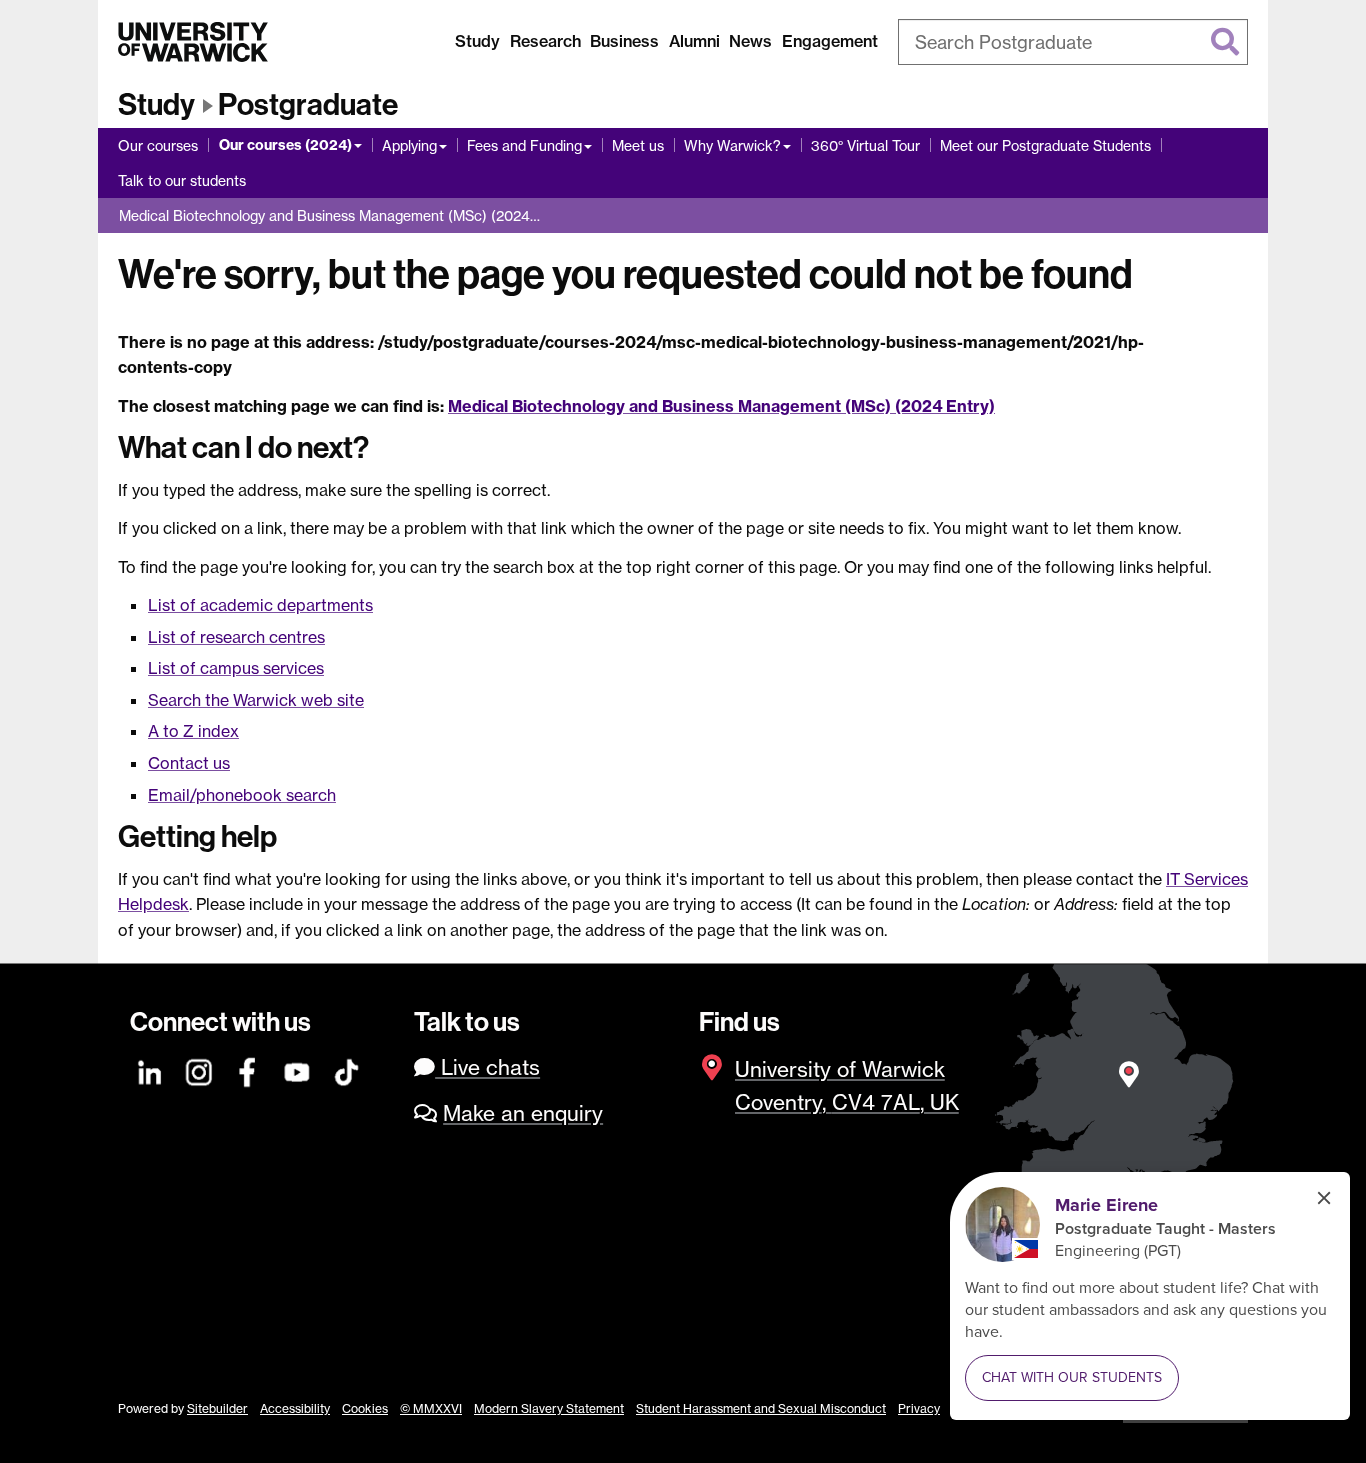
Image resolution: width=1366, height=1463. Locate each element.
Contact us (189, 763)
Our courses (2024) (285, 145)
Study (477, 41)
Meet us (638, 145)
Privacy (919, 1408)
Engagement (830, 41)
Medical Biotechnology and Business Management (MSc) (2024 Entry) (721, 406)
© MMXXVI (431, 1408)
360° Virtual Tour (865, 145)
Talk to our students (182, 180)
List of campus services (236, 668)
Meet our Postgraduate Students (1045, 145)
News (750, 41)
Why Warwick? (732, 145)
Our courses (158, 145)
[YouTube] (298, 1069)
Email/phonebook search (242, 795)
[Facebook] (249, 1069)
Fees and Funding (524, 145)
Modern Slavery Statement (549, 1408)
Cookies (365, 1408)
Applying (409, 145)
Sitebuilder (217, 1408)
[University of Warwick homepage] (193, 42)
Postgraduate (308, 105)
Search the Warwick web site (256, 700)
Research (545, 41)
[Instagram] (200, 1069)
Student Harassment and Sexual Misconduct (761, 1408)
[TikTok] (347, 1069)
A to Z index (193, 731)
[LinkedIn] (151, 1069)
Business (624, 41)
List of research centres (236, 637)
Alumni (694, 41)
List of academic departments (260, 605)
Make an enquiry (523, 1113)
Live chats (487, 1067)
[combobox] (1073, 42)
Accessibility (295, 1408)
